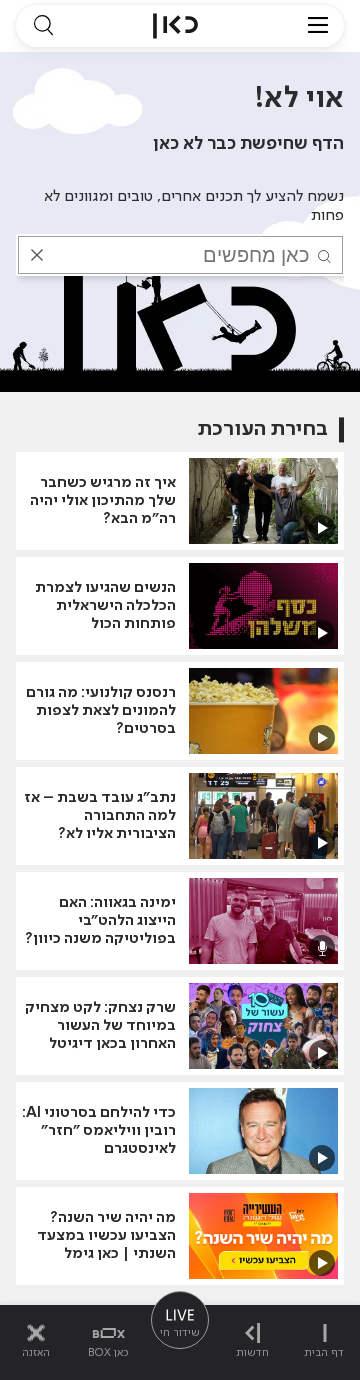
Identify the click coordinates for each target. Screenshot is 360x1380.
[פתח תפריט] (318, 26)
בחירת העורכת (263, 429)
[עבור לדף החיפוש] (43, 26)
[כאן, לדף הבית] (175, 26)
